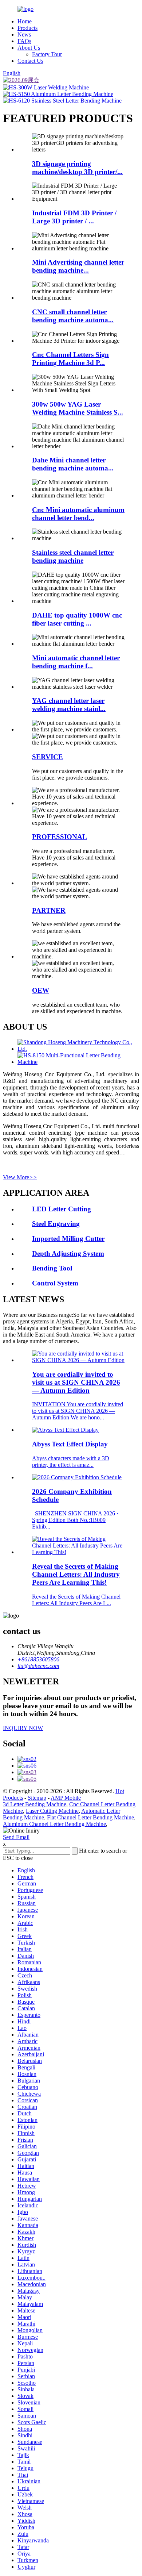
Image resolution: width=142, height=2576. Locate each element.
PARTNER (49, 910)
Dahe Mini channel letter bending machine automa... (73, 464)
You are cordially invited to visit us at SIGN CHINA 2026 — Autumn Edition (76, 1382)
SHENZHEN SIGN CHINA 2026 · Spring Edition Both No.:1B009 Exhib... (75, 1520)
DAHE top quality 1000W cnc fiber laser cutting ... (77, 619)
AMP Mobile (66, 1798)
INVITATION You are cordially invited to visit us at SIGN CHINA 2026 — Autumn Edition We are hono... (78, 1411)
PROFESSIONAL (60, 837)
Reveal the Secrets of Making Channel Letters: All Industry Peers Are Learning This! (76, 1574)
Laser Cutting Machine (52, 1811)
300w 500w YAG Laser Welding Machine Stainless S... (78, 408)
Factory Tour (47, 54)
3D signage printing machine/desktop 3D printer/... (77, 168)
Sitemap (37, 1798)
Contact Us (30, 61)
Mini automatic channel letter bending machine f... (76, 662)
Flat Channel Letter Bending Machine (90, 1817)
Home (25, 21)
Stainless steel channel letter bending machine (73, 556)
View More (20, 1177)
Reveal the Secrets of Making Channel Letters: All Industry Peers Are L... (76, 1600)
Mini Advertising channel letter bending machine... (78, 266)
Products (27, 28)
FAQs (24, 41)
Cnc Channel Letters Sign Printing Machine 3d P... (70, 359)
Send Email (16, 1837)
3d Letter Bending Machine (35, 1804)
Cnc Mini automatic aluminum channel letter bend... (78, 514)
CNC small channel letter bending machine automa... (73, 316)
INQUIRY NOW (23, 1728)
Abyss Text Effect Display (70, 1444)
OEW (41, 990)
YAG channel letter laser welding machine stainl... (69, 705)
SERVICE (48, 757)
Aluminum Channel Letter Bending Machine (54, 1824)
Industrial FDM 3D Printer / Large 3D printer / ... (74, 217)
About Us (29, 48)
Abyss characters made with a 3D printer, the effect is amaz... (71, 1462)
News (24, 34)
